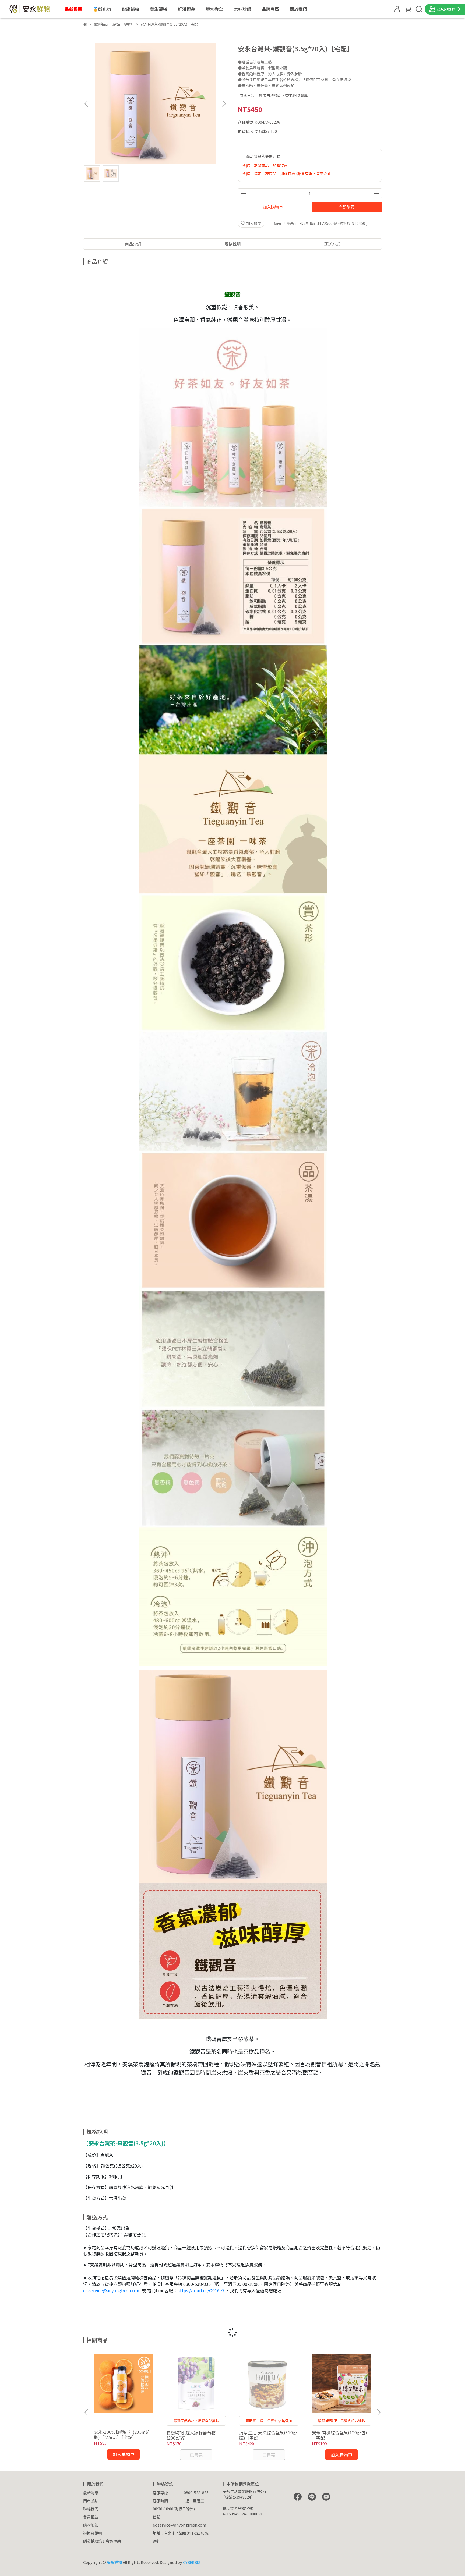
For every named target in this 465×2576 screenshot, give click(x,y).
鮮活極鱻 (186, 9)
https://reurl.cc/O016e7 (201, 2290)
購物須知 (91, 2525)
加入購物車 (273, 207)
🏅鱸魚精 (102, 9)
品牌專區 (270, 9)
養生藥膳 (158, 9)
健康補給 (131, 9)
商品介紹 (133, 244)
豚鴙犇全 (214, 9)
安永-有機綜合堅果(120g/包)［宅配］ (339, 2435)
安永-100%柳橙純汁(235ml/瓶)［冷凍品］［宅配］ (121, 2435)
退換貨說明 (93, 2533)
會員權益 (91, 2517)
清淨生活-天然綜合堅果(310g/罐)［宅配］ (268, 2435)
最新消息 (91, 2493)
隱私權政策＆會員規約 (102, 2541)
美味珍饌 (242, 9)
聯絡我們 (91, 2509)
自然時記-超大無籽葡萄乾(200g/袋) (191, 2435)
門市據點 (91, 2501)
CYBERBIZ (192, 2562)
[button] (224, 104)
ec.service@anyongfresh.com (112, 2290)
